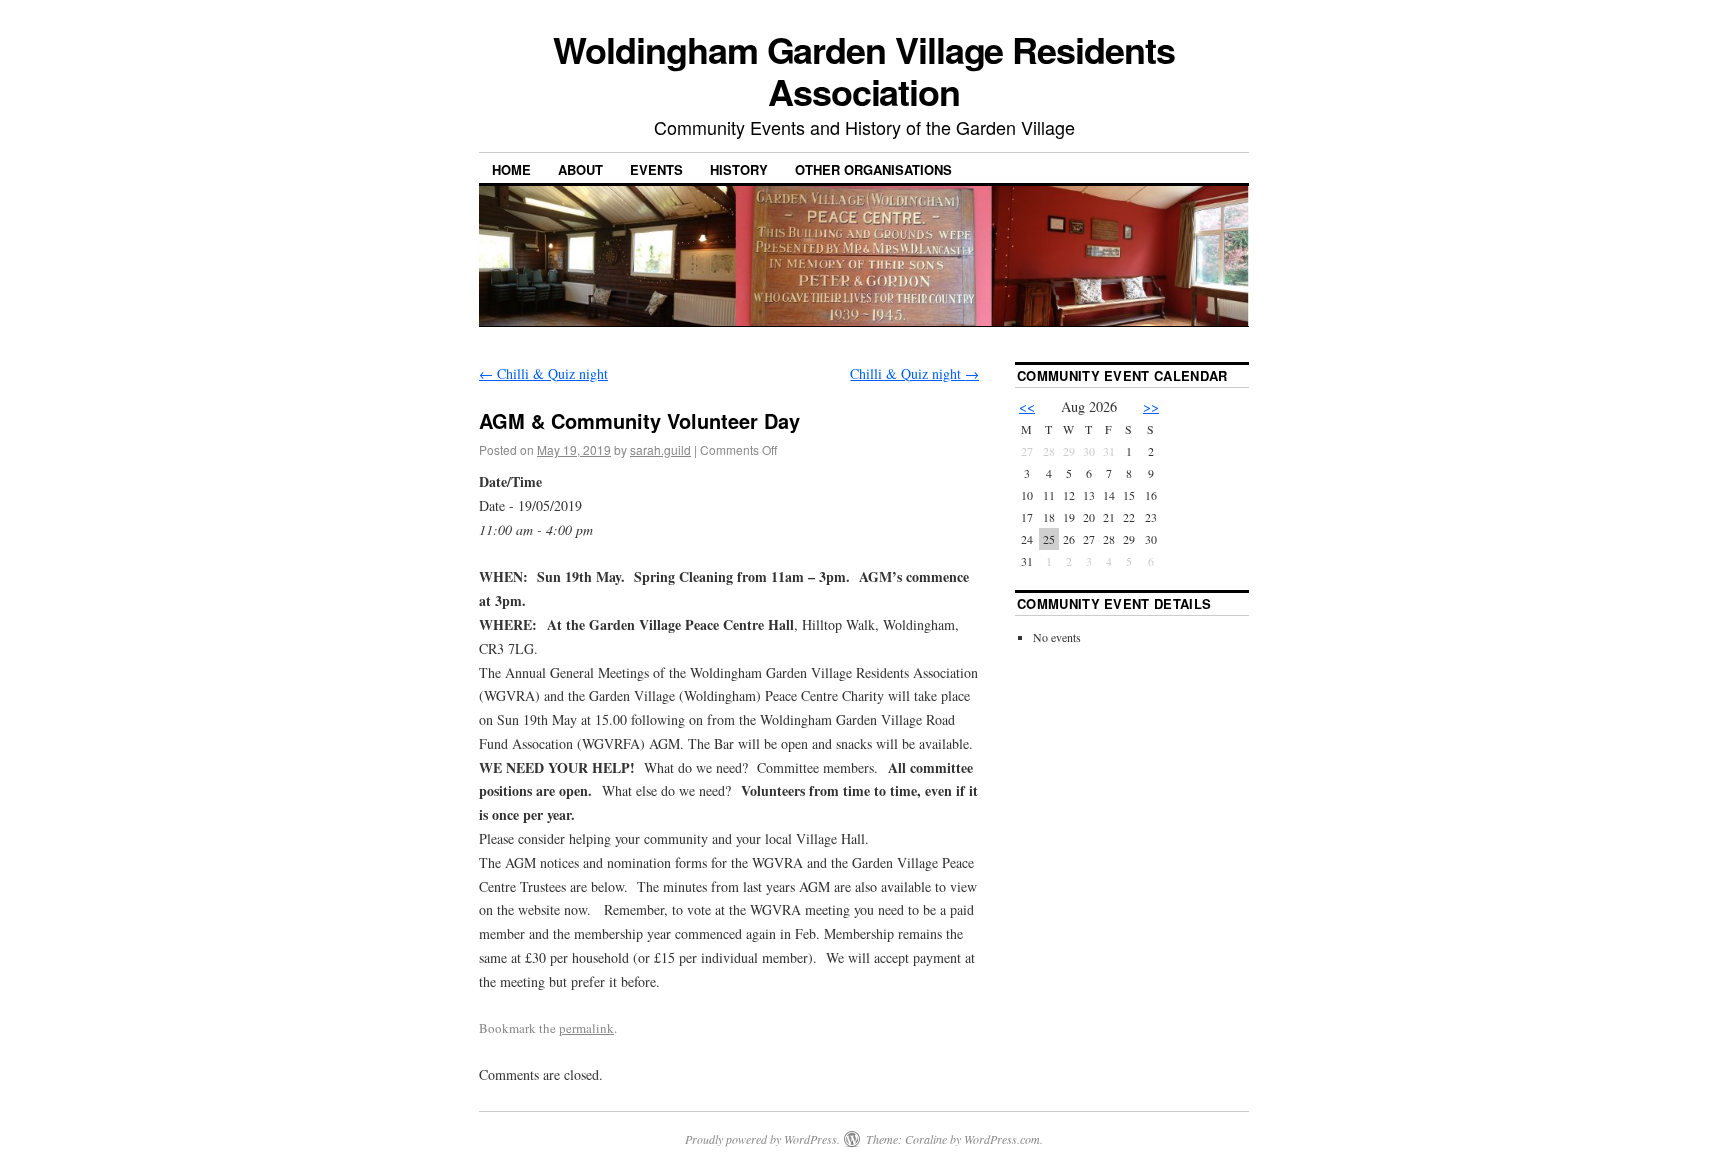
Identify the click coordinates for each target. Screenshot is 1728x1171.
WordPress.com (1002, 1139)
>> (1151, 406)
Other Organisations (873, 169)
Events (656, 169)
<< (1027, 406)
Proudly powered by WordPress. (762, 1139)
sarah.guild (660, 449)
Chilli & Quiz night (543, 373)
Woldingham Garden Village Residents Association (863, 70)
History (739, 169)
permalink (586, 1028)
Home (511, 169)
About (580, 169)
